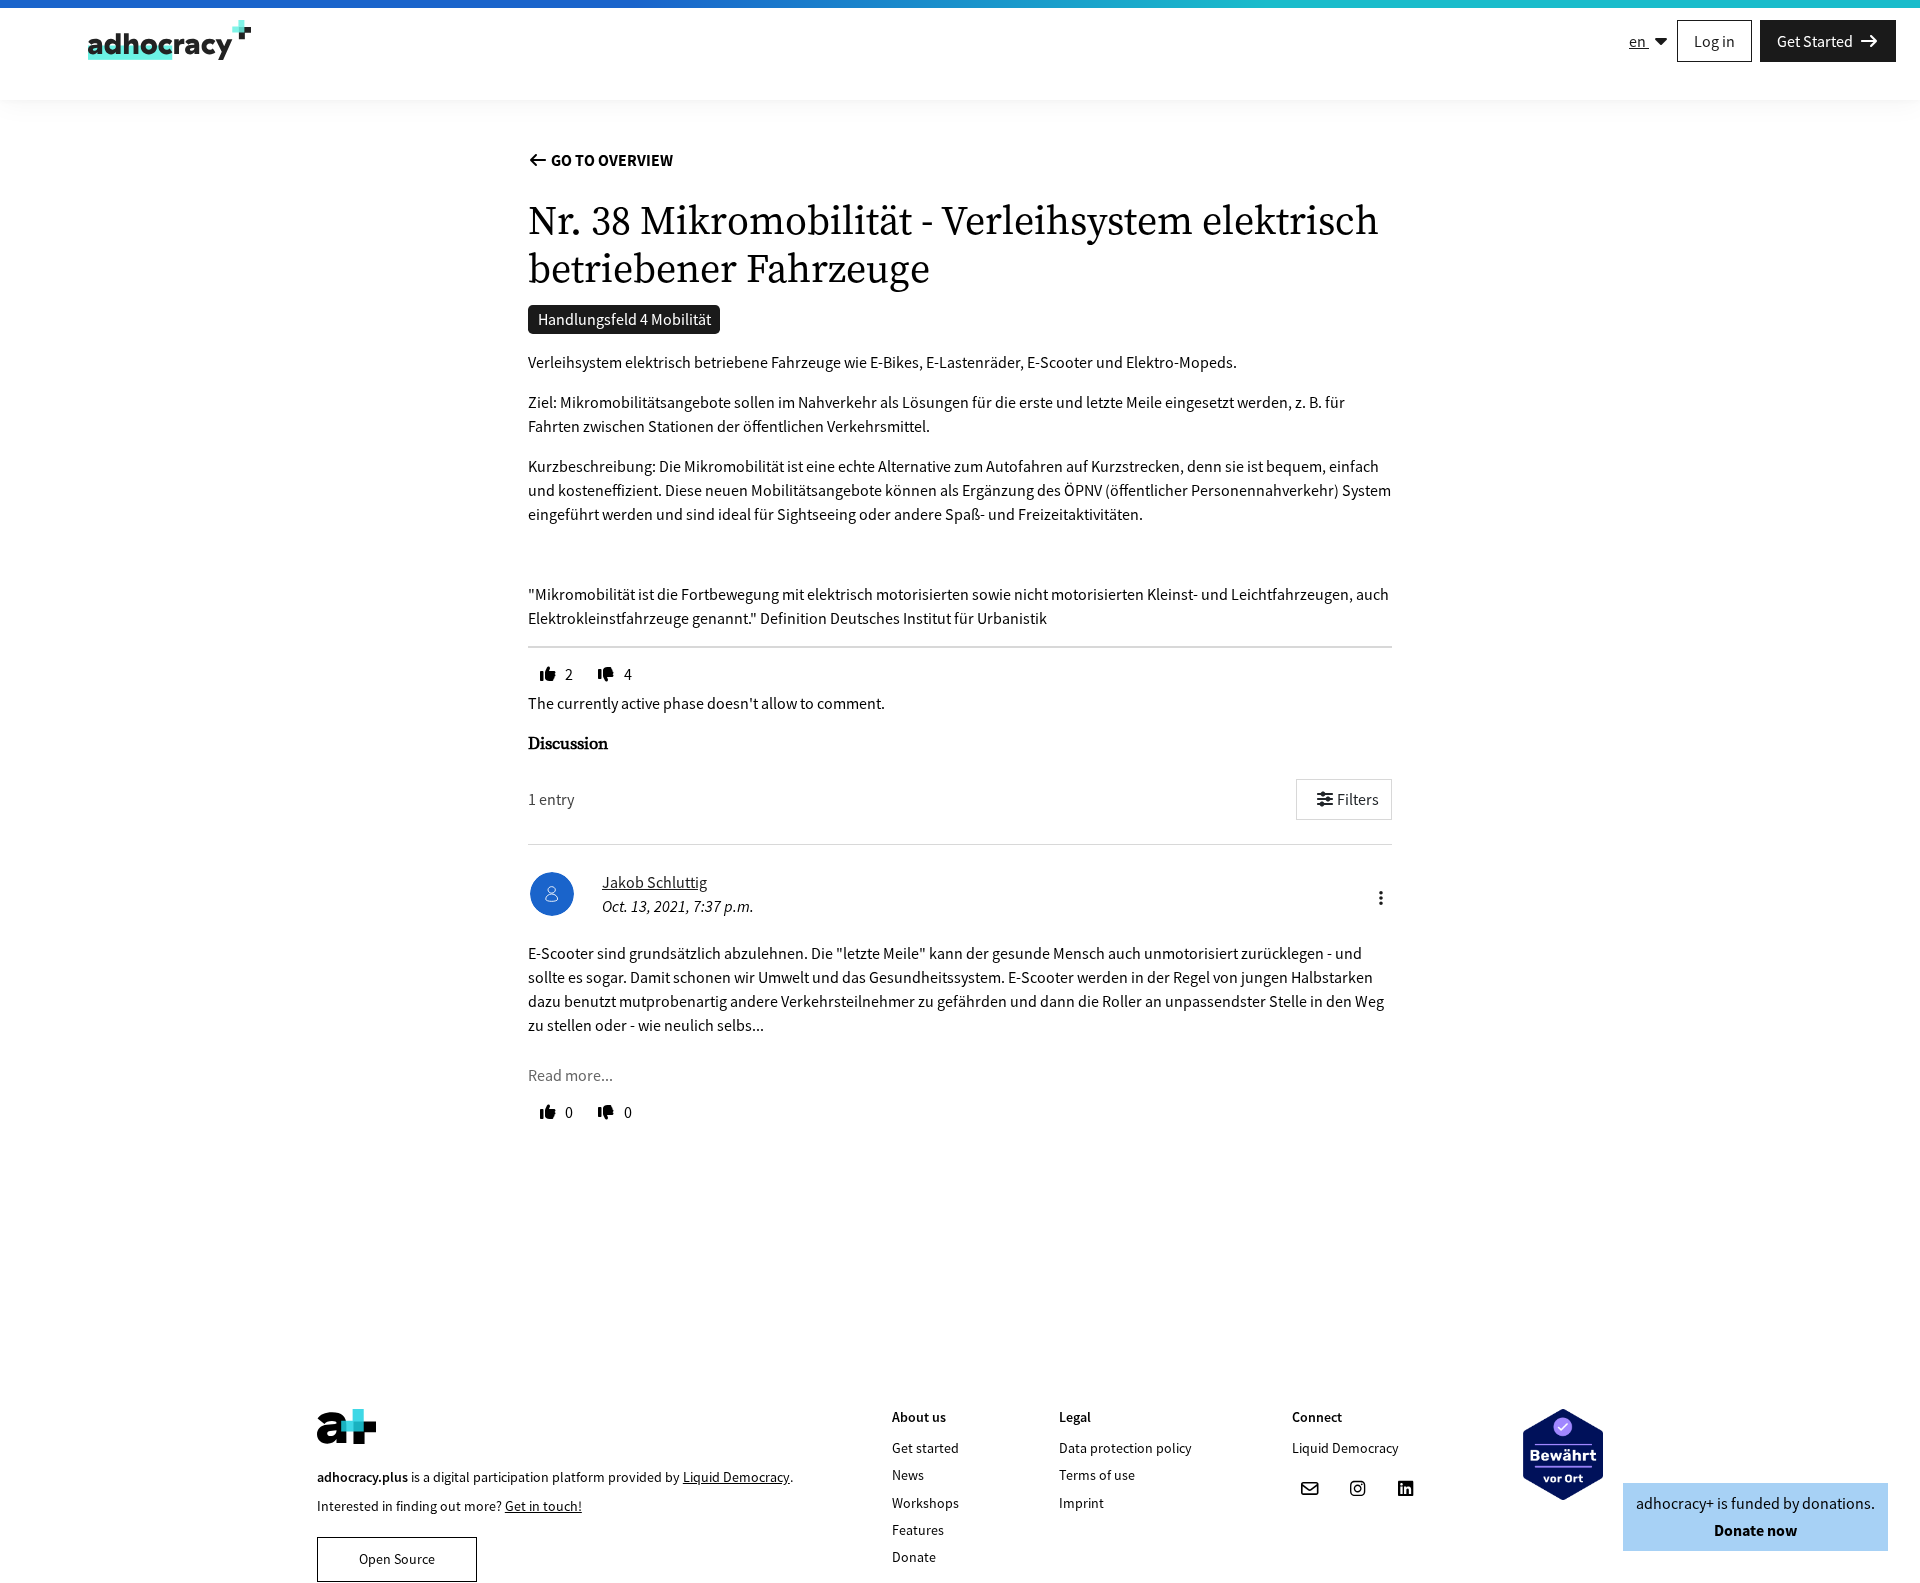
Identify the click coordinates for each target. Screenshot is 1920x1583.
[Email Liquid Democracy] (1310, 1489)
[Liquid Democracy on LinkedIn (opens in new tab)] (1406, 1489)
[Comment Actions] (1381, 893)
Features (918, 1530)
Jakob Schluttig (654, 882)
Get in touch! (543, 1506)
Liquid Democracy (736, 1477)
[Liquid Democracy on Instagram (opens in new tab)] (1358, 1489)
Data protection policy (1125, 1448)
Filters (1358, 799)
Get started (925, 1448)
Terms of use (1097, 1475)
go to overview (610, 160)
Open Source (397, 1559)
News (908, 1475)
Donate (914, 1557)
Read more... (570, 1075)
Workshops (925, 1503)
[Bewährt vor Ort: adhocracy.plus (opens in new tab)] (1563, 1454)
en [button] (1639, 41)
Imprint (1081, 1503)
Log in (1714, 41)
